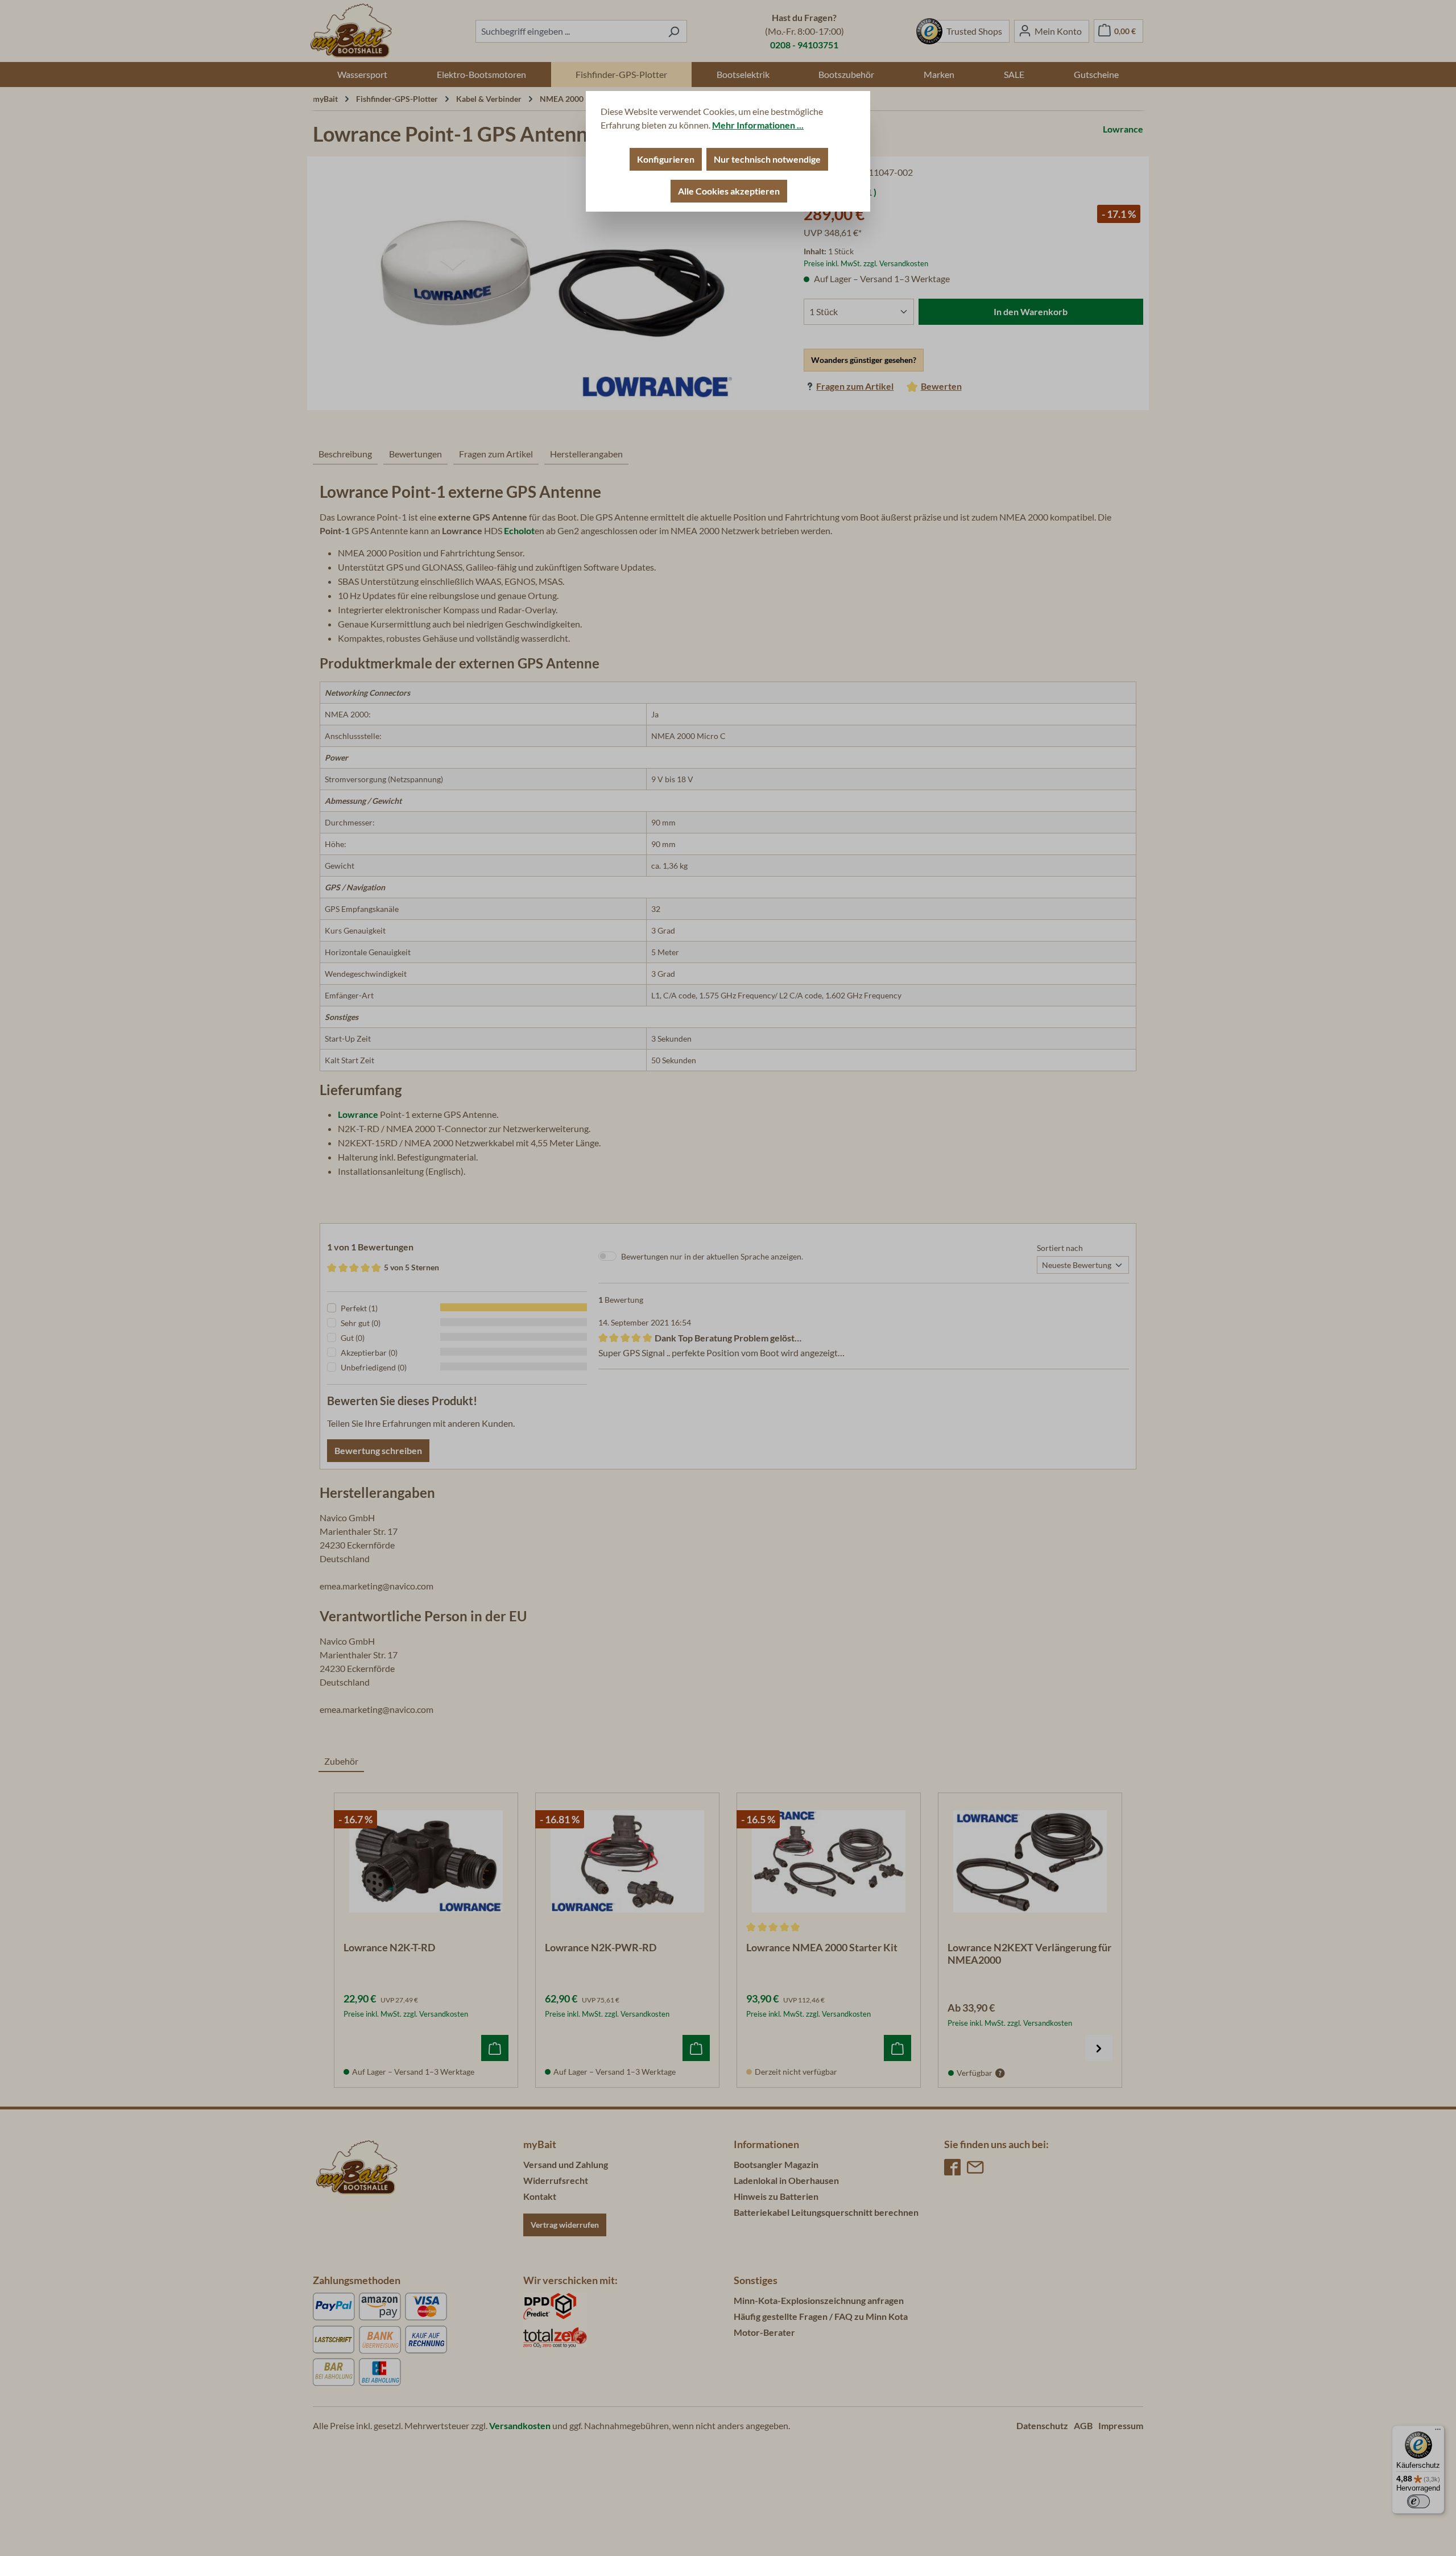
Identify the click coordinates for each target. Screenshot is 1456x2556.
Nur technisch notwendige (767, 159)
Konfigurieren (666, 159)
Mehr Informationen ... (758, 125)
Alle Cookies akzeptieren (729, 191)
